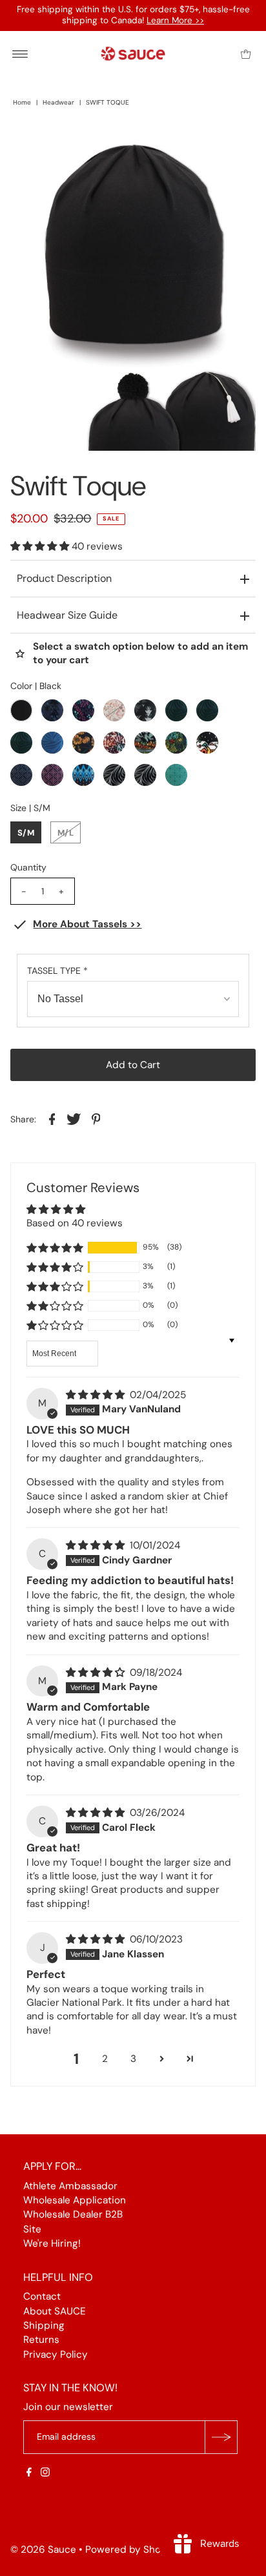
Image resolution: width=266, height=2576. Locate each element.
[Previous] (31, 145)
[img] (97, 1395)
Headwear (58, 102)
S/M (26, 833)
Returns (41, 2340)
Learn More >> (175, 20)
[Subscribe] (221, 2437)
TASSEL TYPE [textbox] (57, 971)
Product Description (64, 578)
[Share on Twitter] (74, 1118)
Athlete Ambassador (70, 2186)
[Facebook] (29, 2473)
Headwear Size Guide (67, 615)
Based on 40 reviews (75, 1223)
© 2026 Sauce (43, 2550)
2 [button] (105, 2059)
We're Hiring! (52, 2243)
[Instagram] (45, 2473)
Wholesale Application (75, 2200)
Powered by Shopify (132, 2550)
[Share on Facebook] (52, 1118)
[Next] (63, 145)
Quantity (28, 867)
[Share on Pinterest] (96, 1118)
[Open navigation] (20, 54)
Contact (42, 2296)
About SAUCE (55, 2311)
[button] (41, 546)
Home (22, 102)
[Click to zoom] (235, 145)
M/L (66, 833)
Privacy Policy (56, 2354)
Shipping (44, 2325)
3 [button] (133, 2059)
